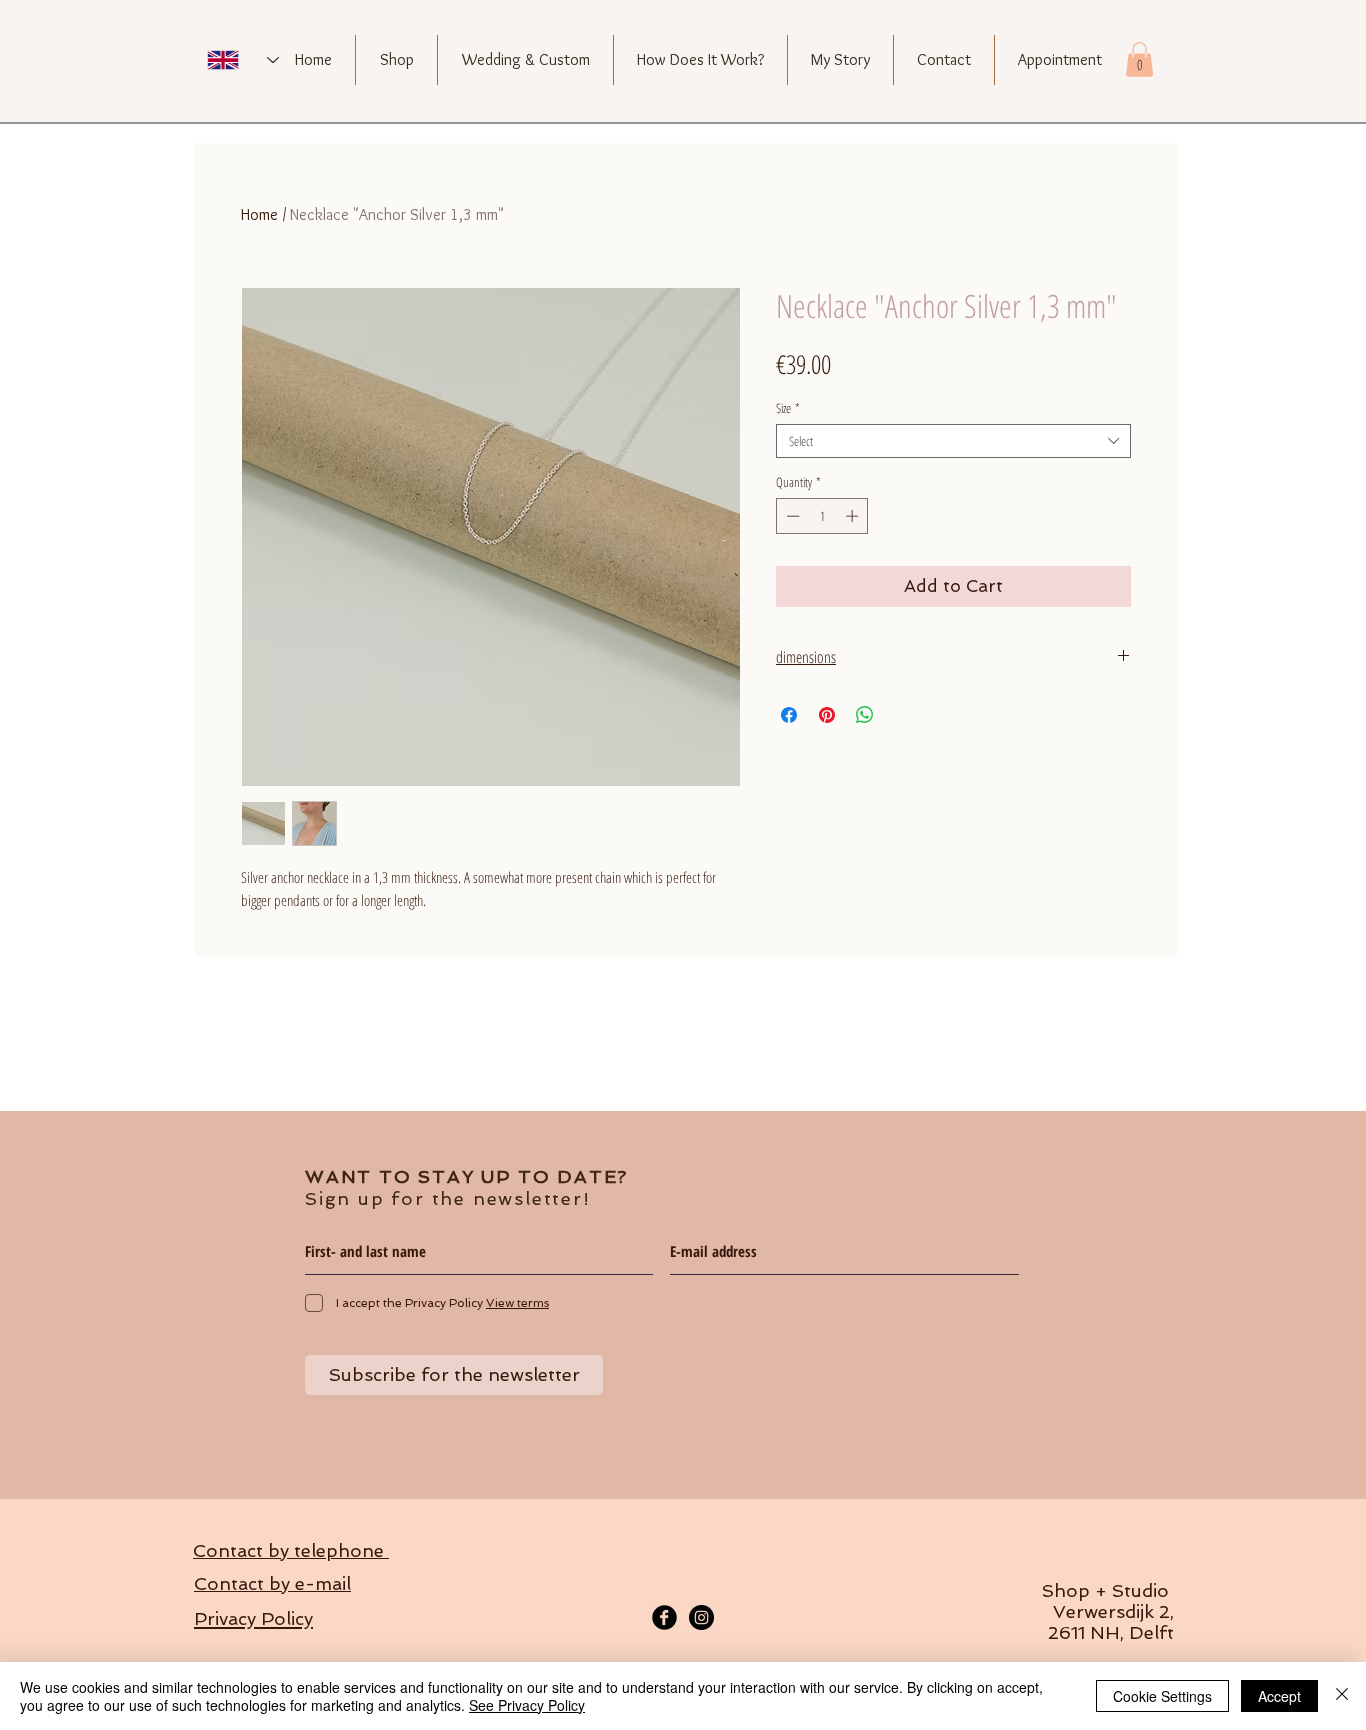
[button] (1139, 59)
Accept (1279, 1696)
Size (788, 408)
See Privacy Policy (527, 1705)
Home (259, 214)
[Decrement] (791, 516)
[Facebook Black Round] (664, 1617)
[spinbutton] (822, 516)
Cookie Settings (1162, 1696)
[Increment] (854, 516)
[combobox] (953, 441)
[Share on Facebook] (789, 715)
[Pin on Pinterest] (827, 715)
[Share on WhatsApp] (865, 715)
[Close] (1342, 1696)
